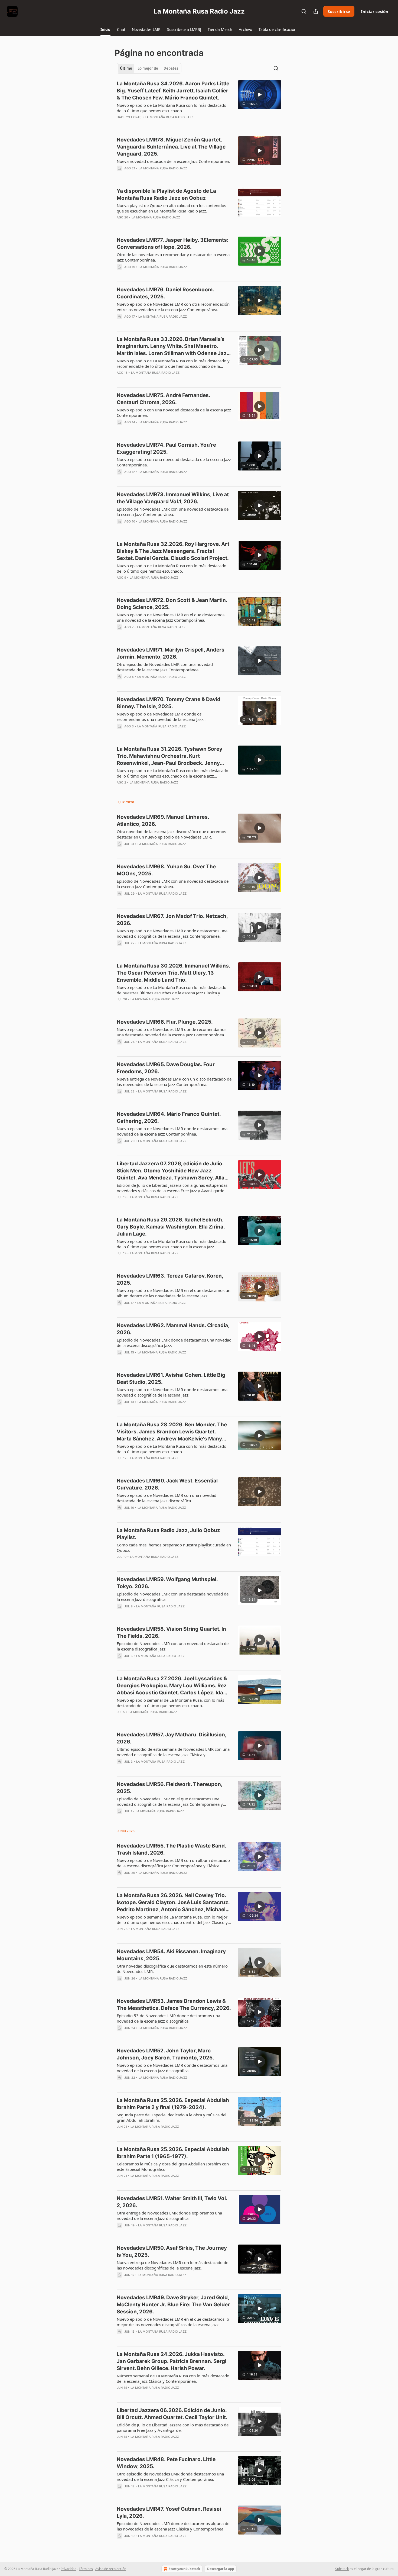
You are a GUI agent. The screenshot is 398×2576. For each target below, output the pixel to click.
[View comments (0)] (156, 124)
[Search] (304, 11)
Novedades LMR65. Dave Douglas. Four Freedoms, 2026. (166, 1068)
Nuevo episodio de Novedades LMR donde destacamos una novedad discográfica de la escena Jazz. (172, 1392)
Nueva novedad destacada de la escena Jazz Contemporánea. (173, 161)
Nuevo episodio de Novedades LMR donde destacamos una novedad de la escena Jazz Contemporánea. (172, 1131)
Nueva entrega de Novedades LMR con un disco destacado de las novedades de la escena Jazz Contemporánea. (174, 1082)
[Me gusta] (120, 124)
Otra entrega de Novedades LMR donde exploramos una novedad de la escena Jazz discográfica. (169, 2216)
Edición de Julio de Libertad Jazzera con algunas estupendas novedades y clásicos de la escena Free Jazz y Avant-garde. (172, 1188)
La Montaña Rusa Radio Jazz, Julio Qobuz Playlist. (168, 1534)
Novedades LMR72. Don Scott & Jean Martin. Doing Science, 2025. (172, 604)
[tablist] (149, 68)
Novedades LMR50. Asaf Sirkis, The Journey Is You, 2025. (172, 2251)
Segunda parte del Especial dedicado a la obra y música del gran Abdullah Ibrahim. (172, 2117)
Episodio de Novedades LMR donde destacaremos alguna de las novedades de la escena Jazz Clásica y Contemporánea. (173, 2526)
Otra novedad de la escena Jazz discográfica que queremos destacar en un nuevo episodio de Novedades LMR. (171, 834)
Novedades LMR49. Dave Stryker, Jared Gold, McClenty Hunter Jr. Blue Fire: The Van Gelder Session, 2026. (173, 2305)
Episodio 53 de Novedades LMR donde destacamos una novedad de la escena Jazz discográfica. (168, 2018)
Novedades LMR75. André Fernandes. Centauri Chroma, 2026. (163, 399)
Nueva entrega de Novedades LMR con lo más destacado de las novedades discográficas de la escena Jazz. (172, 2265)
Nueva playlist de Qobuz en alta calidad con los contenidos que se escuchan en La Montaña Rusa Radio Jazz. (171, 208)
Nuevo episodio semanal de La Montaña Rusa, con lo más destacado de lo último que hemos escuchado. (170, 1703)
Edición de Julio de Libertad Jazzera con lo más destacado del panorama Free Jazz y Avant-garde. (173, 2427)
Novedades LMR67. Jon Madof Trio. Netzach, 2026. (172, 920)
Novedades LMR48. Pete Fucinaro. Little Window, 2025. (166, 2463)
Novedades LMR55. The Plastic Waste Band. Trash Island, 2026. (171, 1849)
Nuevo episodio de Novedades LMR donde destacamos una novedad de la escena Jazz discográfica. (172, 2068)
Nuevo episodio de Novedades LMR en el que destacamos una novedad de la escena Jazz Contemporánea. (171, 617)
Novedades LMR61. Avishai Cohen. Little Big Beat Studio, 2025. (171, 1379)
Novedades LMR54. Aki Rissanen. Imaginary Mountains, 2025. (171, 1955)
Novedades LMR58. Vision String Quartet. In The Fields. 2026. (171, 1632)
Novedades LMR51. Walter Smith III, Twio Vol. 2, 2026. (172, 2202)
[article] (199, 104)
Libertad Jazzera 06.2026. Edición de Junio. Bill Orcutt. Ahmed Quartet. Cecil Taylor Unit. (172, 2414)
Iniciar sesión (375, 11)
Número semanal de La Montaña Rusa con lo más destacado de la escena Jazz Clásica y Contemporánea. (173, 2378)
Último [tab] (126, 68)
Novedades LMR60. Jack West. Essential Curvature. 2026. (167, 1484)
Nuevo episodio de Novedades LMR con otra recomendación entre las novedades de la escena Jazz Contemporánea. (173, 307)
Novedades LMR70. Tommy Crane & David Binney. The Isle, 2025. (169, 703)
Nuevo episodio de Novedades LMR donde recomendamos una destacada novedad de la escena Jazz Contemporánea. (172, 1032)
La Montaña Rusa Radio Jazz (169, 117)
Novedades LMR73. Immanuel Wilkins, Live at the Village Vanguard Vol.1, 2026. (173, 498)
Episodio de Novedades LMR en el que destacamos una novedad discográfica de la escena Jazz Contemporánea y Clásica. (170, 1801)
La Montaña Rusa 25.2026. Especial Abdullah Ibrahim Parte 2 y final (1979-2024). (173, 2104)
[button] (105, 30)
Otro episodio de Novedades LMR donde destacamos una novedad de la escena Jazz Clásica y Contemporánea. (170, 2477)
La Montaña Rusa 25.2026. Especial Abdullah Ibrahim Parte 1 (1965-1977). (173, 2153)
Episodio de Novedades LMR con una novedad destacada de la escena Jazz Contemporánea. (173, 512)
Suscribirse (339, 11)
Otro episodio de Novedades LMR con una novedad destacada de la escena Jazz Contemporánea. (165, 667)
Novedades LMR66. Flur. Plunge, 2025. (165, 1022)
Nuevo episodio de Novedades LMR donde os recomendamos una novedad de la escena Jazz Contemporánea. (160, 717)
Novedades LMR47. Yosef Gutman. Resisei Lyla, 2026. (169, 2512)
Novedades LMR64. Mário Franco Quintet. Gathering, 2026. (169, 1118)
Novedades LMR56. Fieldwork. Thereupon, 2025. (169, 1788)
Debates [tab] (171, 68)
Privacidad (68, 2569)
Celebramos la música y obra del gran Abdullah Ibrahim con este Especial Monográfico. (173, 2166)
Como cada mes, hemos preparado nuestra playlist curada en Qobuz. (174, 1547)
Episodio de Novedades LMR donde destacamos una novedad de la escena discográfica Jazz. (174, 1343)
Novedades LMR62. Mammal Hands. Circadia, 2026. (173, 1329)
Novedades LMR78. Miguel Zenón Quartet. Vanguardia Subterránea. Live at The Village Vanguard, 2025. (171, 147)
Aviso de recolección (111, 2569)
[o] (260, 95)
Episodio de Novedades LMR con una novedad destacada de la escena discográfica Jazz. (173, 1646)
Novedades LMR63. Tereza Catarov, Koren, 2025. (170, 1279)
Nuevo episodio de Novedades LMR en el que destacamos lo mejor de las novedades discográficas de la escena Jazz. (173, 2322)
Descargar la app (221, 2569)
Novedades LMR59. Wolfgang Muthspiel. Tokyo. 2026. (167, 1583)
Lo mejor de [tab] (148, 68)
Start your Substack (184, 2569)
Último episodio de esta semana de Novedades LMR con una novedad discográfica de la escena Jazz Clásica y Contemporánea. (173, 1752)
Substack (342, 2569)
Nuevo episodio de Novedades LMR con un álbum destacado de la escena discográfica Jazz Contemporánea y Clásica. (173, 1863)
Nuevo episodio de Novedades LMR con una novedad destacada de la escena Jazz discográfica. (167, 1498)
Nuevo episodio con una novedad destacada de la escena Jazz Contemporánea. (174, 412)
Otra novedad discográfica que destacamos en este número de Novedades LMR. (172, 1969)
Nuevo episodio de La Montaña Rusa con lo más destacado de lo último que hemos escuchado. (172, 108)
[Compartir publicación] (316, 11)
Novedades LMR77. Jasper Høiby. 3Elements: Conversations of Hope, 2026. (173, 244)
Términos (86, 2569)
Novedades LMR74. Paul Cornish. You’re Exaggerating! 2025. (166, 448)
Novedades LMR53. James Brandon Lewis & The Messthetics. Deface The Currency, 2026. (174, 2005)
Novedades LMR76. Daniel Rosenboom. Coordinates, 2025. (165, 293)
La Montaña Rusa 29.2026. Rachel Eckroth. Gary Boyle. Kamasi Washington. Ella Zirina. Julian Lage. (171, 1227)
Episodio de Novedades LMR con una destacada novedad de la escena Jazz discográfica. (173, 1597)
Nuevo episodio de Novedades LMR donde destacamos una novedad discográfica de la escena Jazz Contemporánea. (172, 933)
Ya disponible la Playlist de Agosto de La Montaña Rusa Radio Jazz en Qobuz (166, 194)
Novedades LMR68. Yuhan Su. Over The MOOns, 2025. (166, 870)
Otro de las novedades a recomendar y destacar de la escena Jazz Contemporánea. (173, 257)
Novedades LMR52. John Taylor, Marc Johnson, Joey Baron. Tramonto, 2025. (165, 2054)
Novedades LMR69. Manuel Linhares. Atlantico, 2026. (163, 820)
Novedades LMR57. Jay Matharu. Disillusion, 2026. (172, 1738)
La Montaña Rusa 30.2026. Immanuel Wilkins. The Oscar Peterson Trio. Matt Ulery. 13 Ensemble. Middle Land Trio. (173, 973)
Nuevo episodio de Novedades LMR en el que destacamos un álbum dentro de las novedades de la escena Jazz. (174, 1293)
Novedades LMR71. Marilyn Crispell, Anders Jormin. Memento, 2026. (171, 653)
